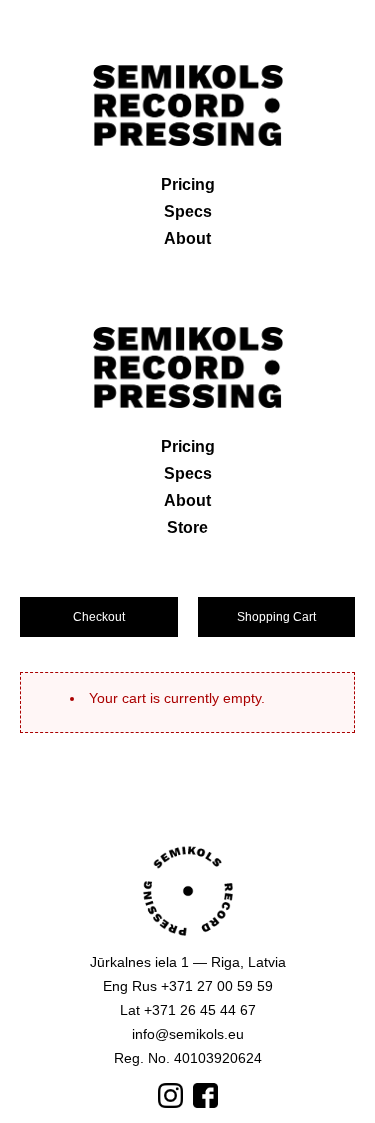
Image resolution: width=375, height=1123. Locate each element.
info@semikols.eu (188, 1034)
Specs (188, 211)
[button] (99, 617)
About (187, 238)
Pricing (188, 184)
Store (187, 527)
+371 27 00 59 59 (217, 986)
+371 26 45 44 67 (200, 1010)
